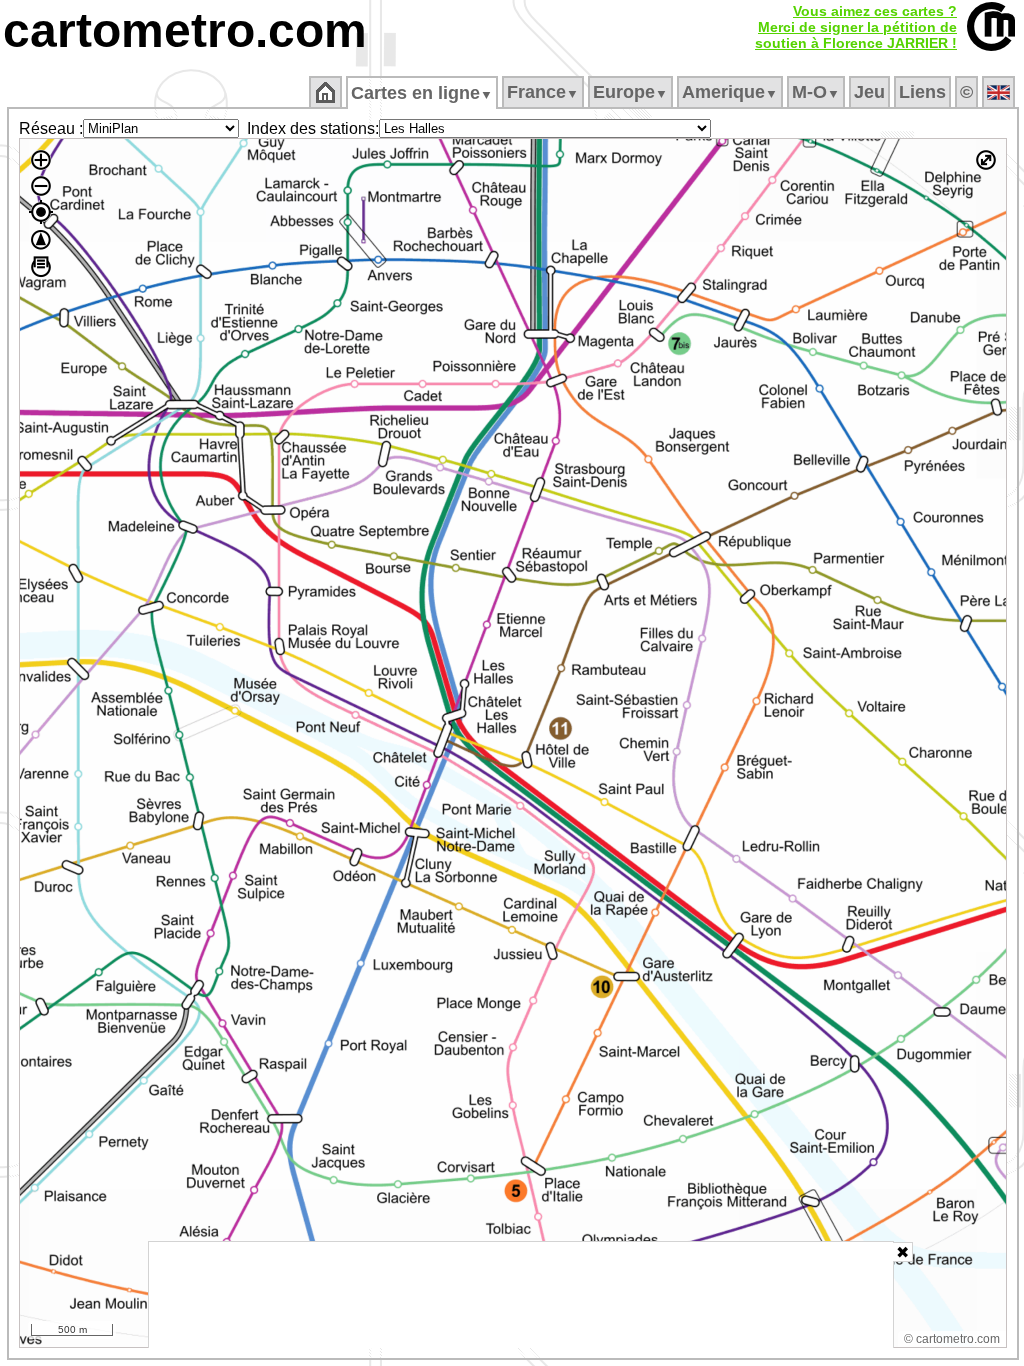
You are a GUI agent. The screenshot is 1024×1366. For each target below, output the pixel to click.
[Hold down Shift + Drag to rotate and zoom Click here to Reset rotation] (41, 240)
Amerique (730, 92)
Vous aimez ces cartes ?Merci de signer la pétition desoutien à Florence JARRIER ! (856, 27)
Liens (922, 92)
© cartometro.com (952, 1339)
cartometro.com (185, 30)
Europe (630, 92)
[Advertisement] (521, 1295)
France (543, 92)
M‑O (816, 92)
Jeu (869, 92)
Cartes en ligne (422, 93)
